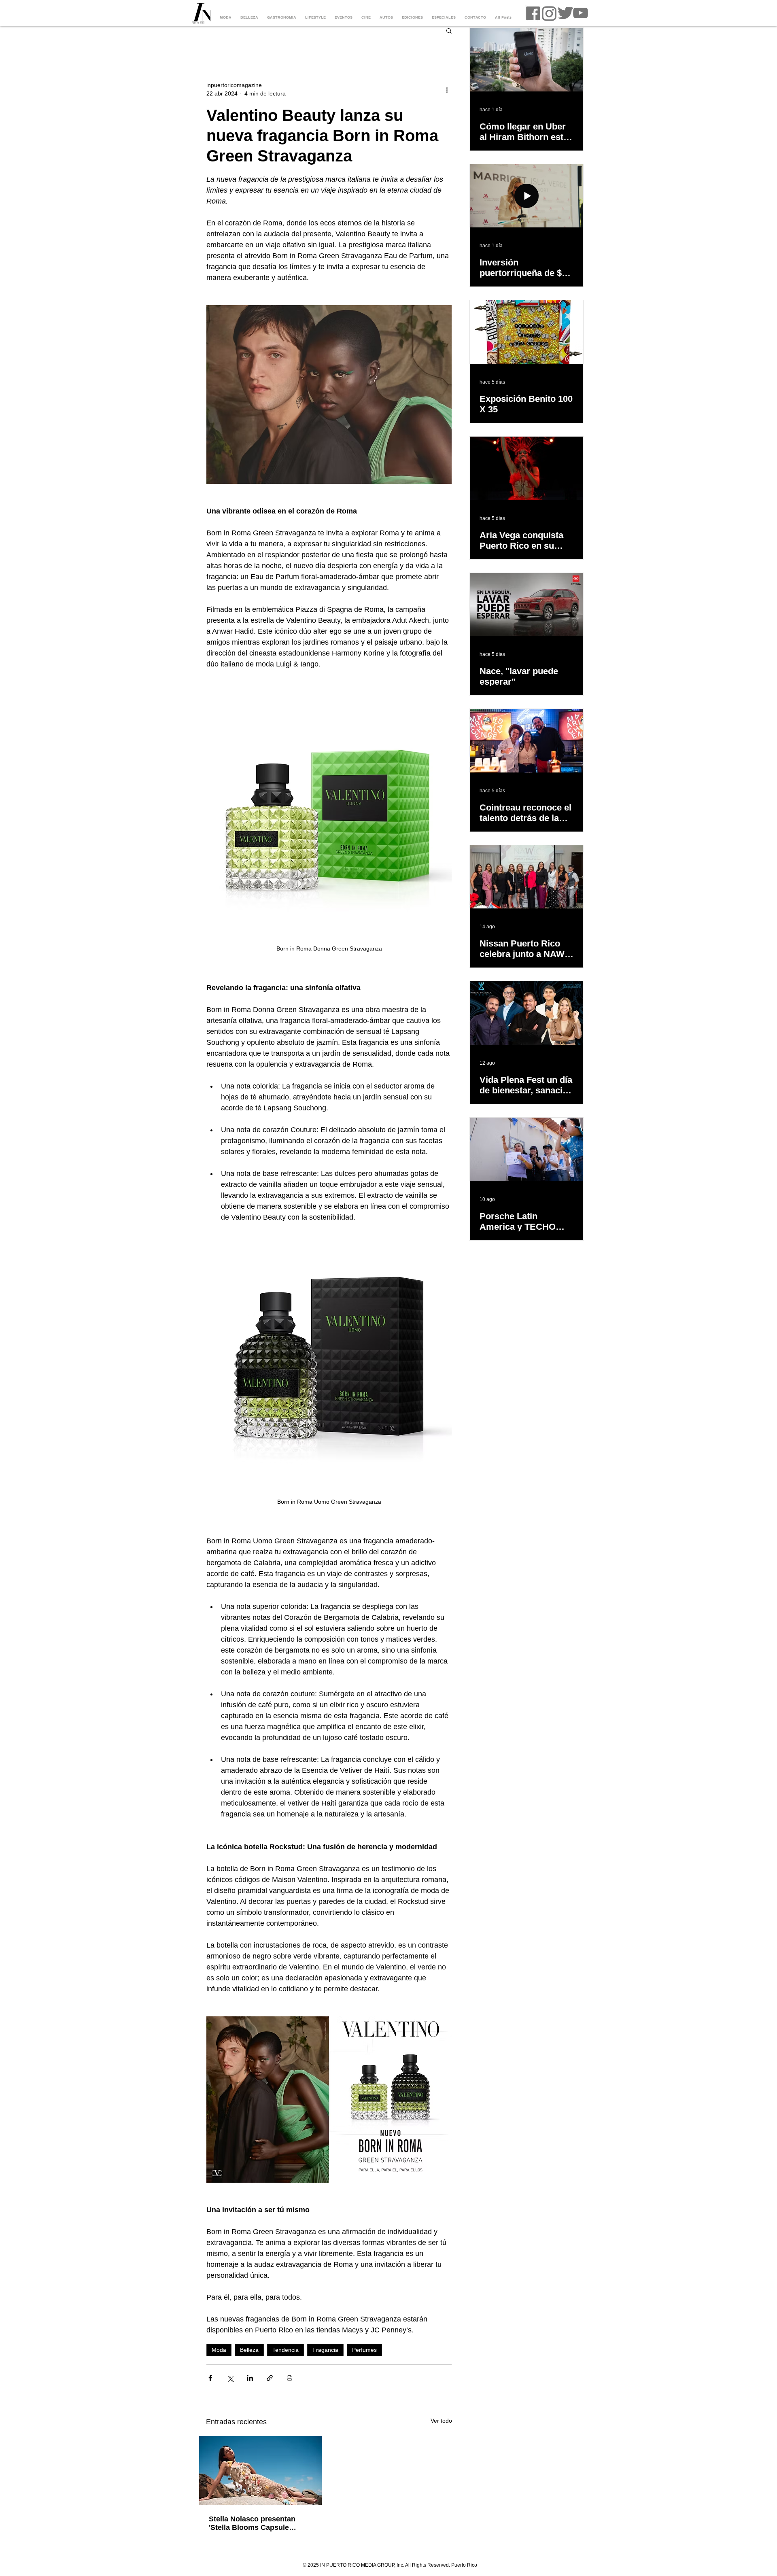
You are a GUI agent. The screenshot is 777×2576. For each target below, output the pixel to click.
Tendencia (286, 2350)
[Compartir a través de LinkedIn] (250, 2378)
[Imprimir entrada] (290, 2378)
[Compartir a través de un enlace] (270, 2378)
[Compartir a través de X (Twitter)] (230, 2378)
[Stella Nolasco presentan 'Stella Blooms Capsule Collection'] (260, 2470)
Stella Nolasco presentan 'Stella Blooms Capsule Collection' (252, 2523)
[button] (449, 30)
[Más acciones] (447, 89)
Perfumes (364, 2350)
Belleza (249, 2350)
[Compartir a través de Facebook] (210, 2378)
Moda (219, 2350)
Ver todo (441, 2421)
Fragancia (325, 2350)
